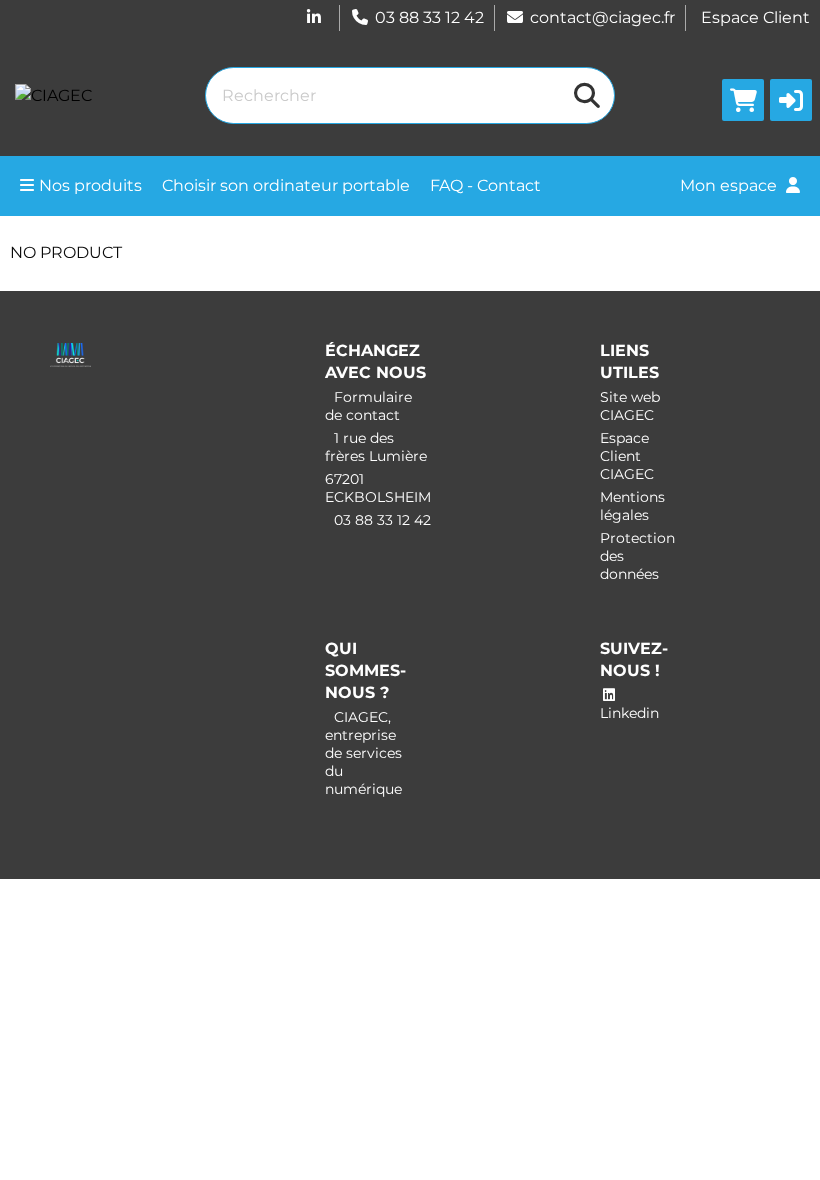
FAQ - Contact (485, 185)
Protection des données (637, 556)
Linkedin (629, 713)
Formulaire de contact (368, 406)
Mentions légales (632, 506)
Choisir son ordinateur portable (286, 185)
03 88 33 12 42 (429, 17)
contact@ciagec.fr (602, 17)
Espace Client (755, 17)
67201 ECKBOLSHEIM (378, 488)
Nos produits (90, 185)
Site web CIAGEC (630, 406)
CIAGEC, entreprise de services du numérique (363, 753)
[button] (791, 100)
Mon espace (730, 185)
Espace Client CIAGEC (627, 456)
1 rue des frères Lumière (376, 447)
